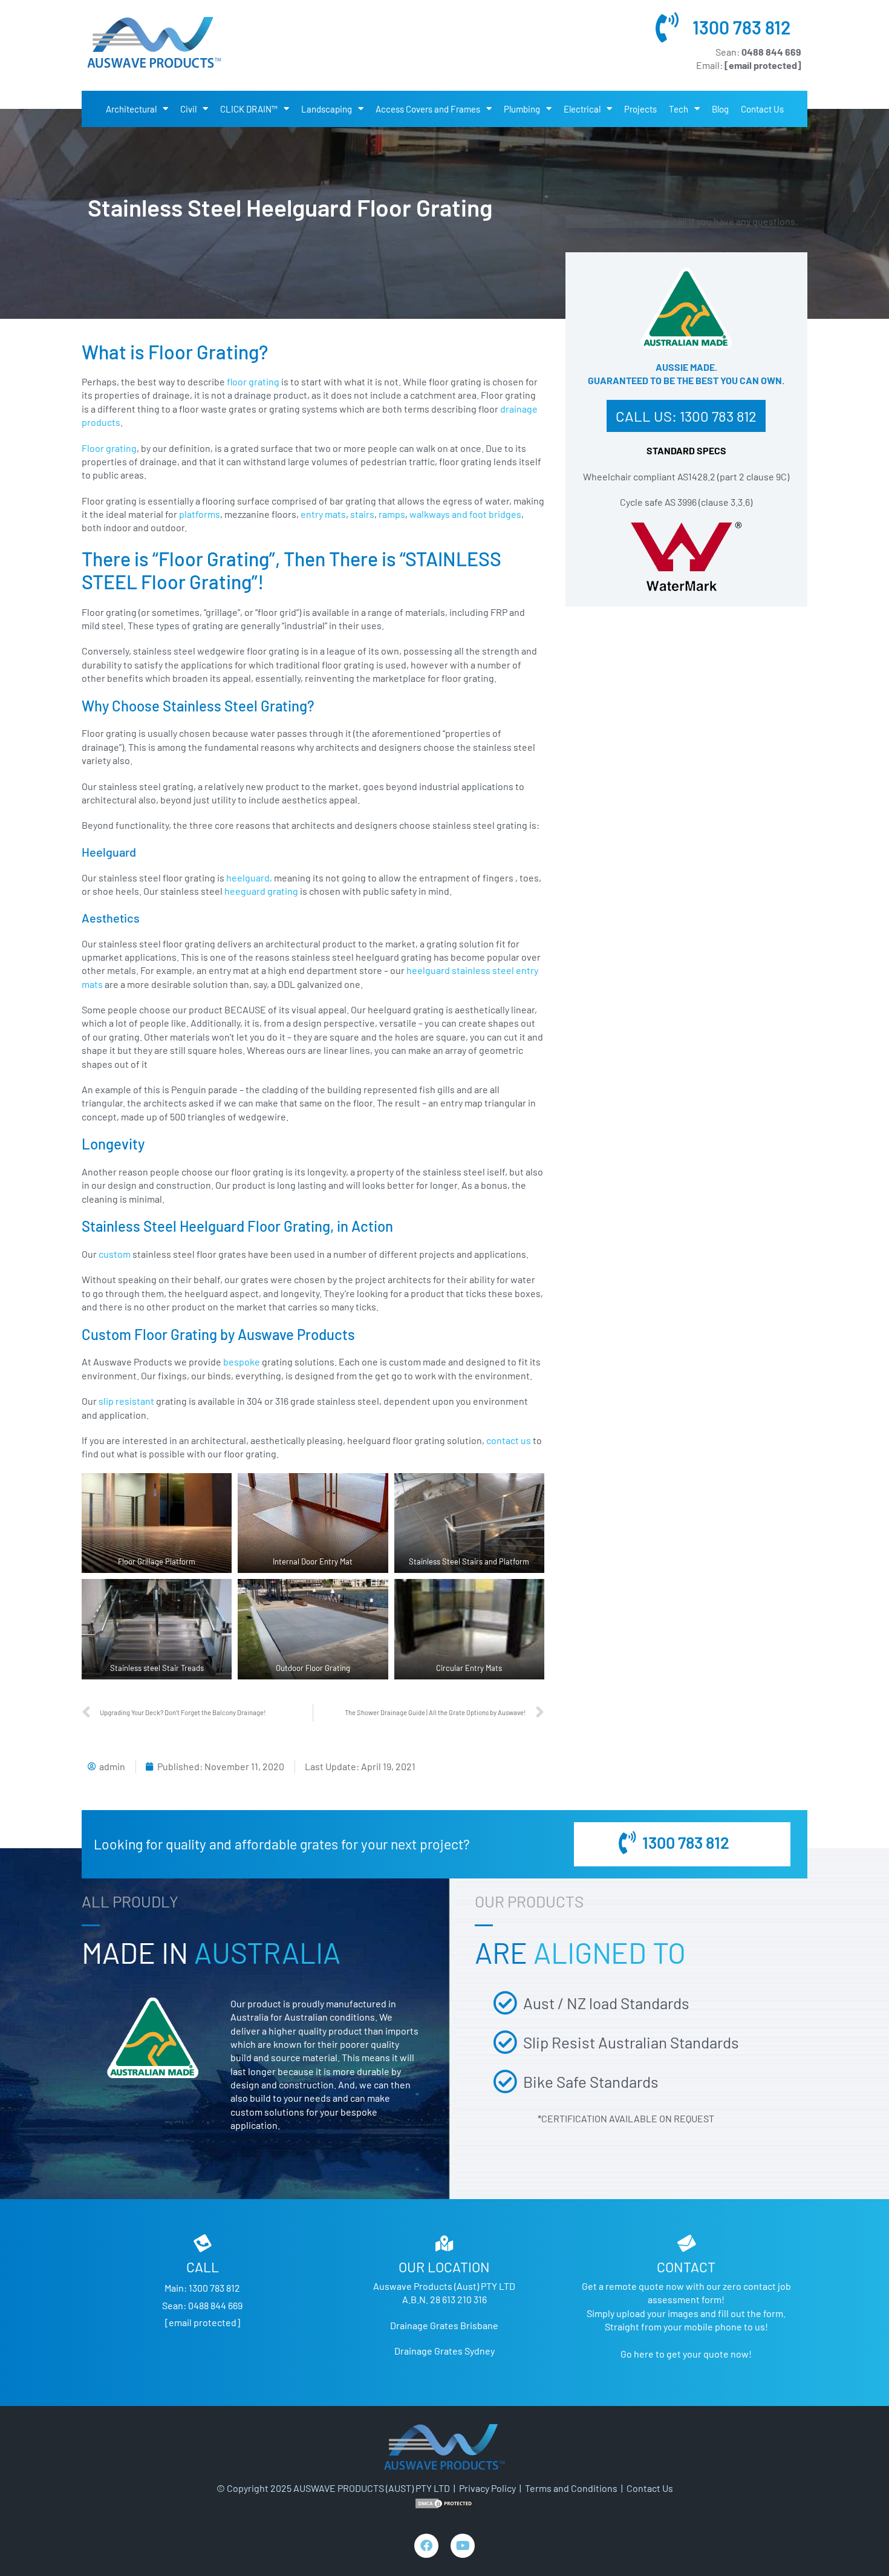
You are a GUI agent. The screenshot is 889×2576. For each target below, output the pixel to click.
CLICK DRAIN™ (249, 109)
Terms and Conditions (571, 2488)
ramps (392, 514)
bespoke (242, 1362)
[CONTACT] (686, 2243)
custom (115, 1254)
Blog (720, 109)
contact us (509, 1440)
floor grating (253, 381)
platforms (200, 514)
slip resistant (126, 1401)
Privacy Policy (487, 2488)
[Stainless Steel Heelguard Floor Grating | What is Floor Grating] (154, 42)
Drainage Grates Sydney (444, 2351)
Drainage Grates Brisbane (444, 2325)
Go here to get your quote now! (686, 2354)
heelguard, (249, 878)
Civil (188, 109)
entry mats (323, 514)
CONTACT (686, 2267)
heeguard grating (262, 891)
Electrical (582, 109)
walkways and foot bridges (465, 514)
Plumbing (522, 109)
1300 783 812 (742, 27)
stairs (362, 514)
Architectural (131, 109)
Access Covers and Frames (428, 109)
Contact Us (762, 109)
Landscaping (327, 109)
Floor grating (109, 448)
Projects (640, 109)
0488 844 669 (215, 2305)
